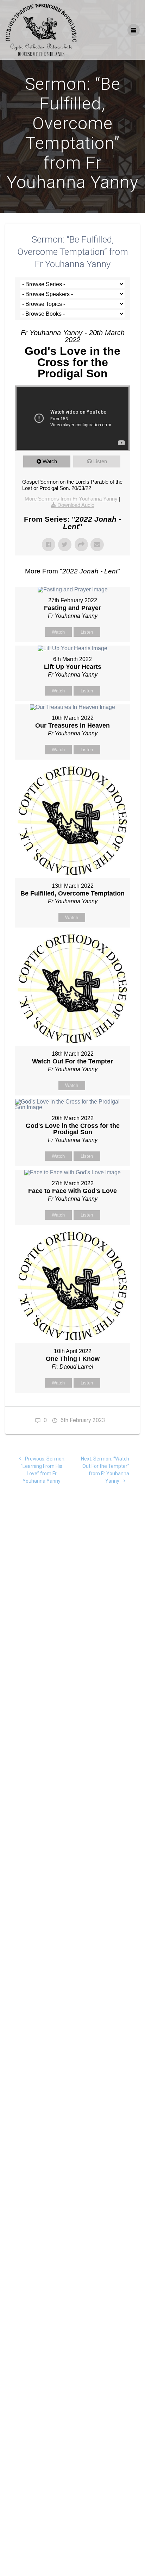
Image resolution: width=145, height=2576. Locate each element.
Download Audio (76, 505)
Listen (100, 461)
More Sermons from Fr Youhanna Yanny (72, 499)
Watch (50, 461)
